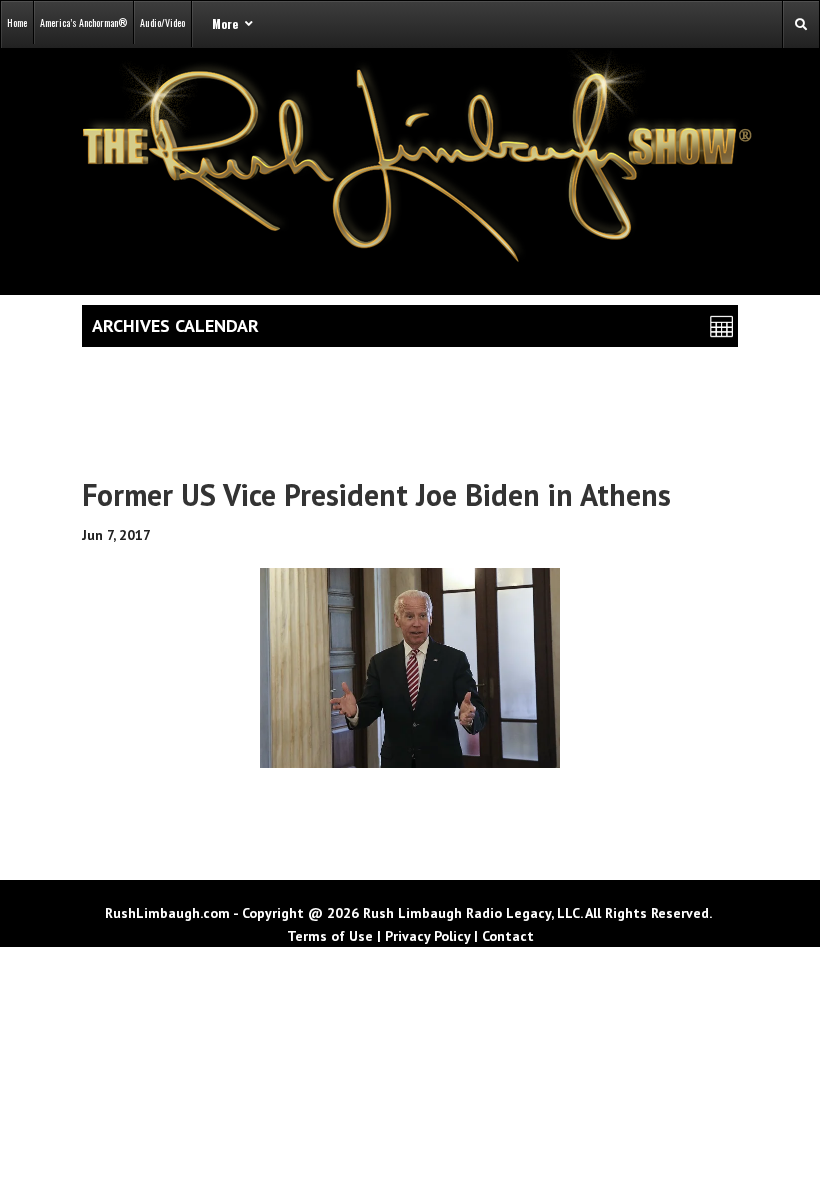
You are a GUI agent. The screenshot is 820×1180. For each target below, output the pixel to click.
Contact (508, 936)
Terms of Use (330, 936)
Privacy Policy (427, 936)
